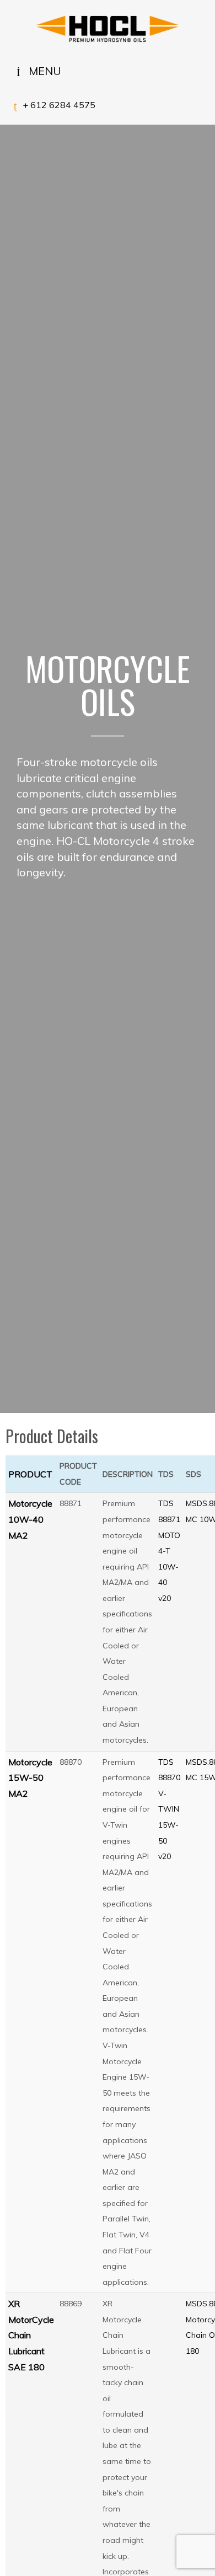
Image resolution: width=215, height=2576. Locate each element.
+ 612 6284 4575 (59, 105)
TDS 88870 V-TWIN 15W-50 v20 (169, 1809)
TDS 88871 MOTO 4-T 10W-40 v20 (169, 1551)
